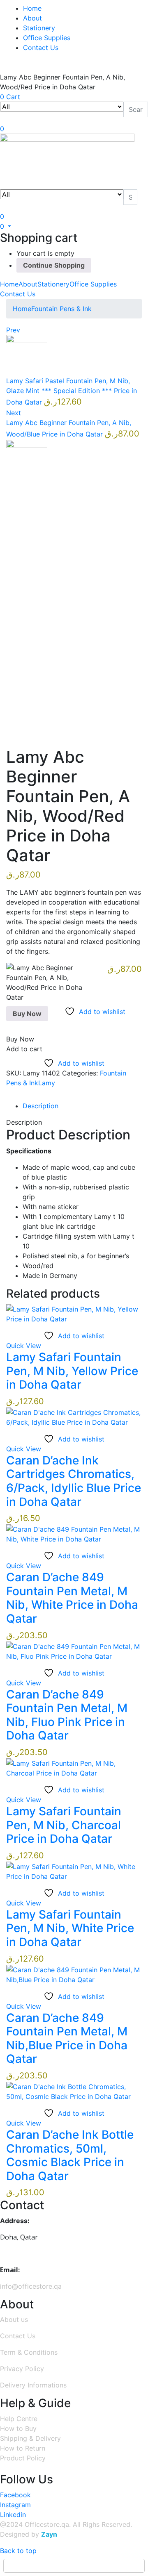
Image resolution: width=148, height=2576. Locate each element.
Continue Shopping (54, 265)
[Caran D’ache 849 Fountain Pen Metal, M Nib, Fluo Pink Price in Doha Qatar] (74, 1651)
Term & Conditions (29, 2352)
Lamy (47, 1083)
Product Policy (23, 2458)
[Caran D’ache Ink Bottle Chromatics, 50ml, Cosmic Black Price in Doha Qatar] (74, 2091)
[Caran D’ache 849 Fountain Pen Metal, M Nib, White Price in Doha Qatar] (74, 1534)
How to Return (23, 2448)
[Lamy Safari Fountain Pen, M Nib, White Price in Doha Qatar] (74, 1871)
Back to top (18, 2551)
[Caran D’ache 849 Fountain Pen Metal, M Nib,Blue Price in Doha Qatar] (74, 1974)
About (32, 18)
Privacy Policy (22, 2369)
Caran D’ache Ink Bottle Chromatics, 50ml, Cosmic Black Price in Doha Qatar (70, 2155)
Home (32, 8)
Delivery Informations (33, 2385)
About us (14, 2319)
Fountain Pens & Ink (61, 309)
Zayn (49, 2534)
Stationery (39, 28)
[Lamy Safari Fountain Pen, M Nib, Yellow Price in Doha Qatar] (74, 1313)
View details (25, 729)
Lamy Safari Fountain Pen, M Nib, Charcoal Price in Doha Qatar (64, 1825)
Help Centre (19, 2419)
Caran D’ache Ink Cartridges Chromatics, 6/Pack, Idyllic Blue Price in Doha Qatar (74, 1481)
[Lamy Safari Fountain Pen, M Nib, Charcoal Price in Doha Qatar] (74, 1767)
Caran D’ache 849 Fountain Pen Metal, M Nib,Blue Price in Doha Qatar (67, 2038)
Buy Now (27, 1014)
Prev (13, 330)
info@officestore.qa (31, 2286)
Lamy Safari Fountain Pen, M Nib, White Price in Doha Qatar (70, 1928)
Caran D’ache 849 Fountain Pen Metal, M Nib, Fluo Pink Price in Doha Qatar (67, 1715)
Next (14, 413)
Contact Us (41, 48)
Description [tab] (40, 1106)
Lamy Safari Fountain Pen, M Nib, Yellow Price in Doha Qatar (72, 1371)
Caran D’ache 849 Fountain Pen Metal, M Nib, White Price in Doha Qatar (72, 1598)
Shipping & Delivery (30, 2438)
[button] (6, 226)
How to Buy (18, 2428)
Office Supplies (47, 38)
